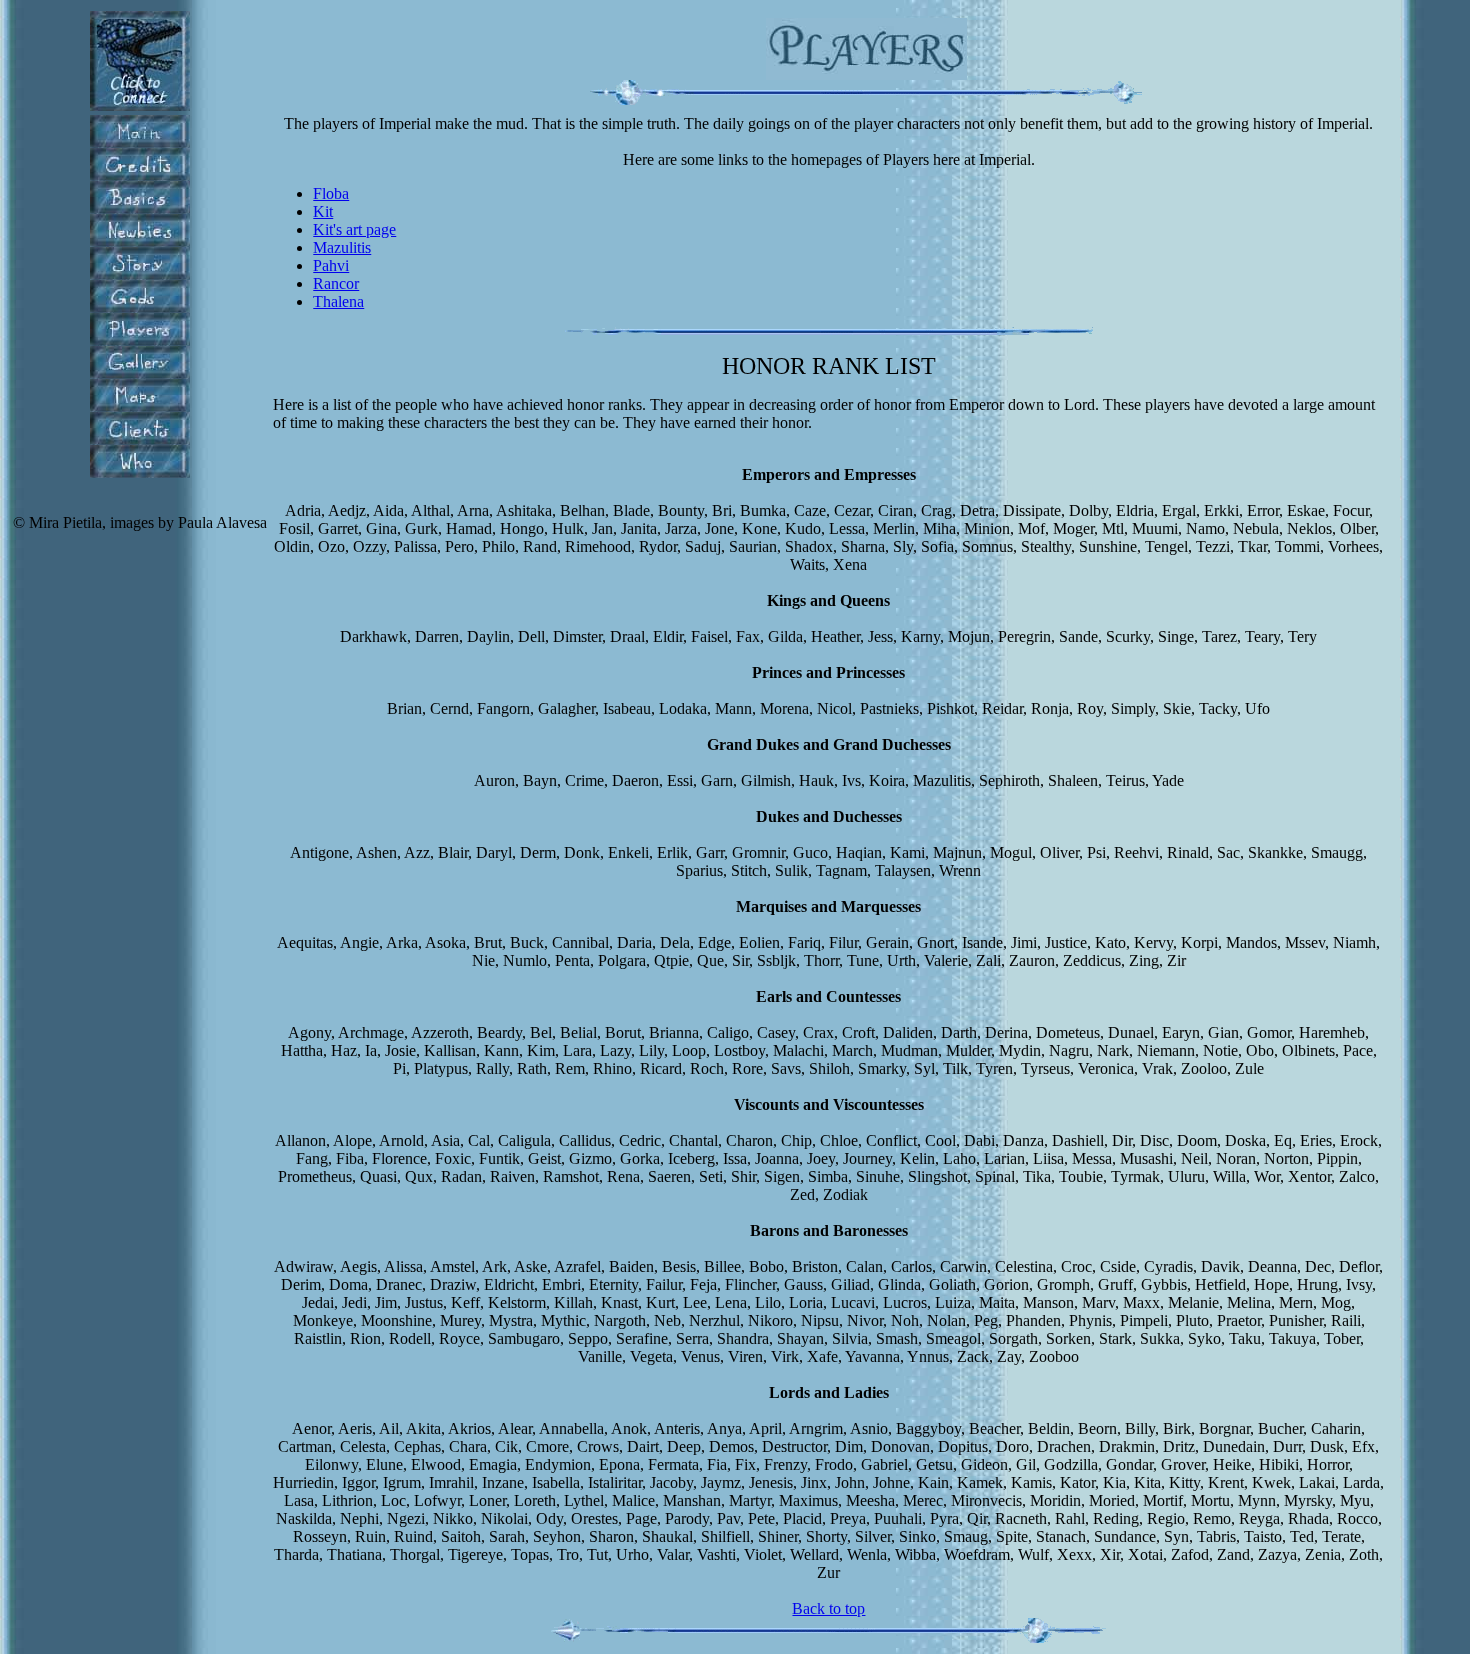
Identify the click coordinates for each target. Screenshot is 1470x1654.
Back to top (828, 1608)
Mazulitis (342, 247)
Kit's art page (354, 229)
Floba (331, 193)
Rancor (336, 283)
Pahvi (331, 265)
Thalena (338, 301)
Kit (323, 211)
